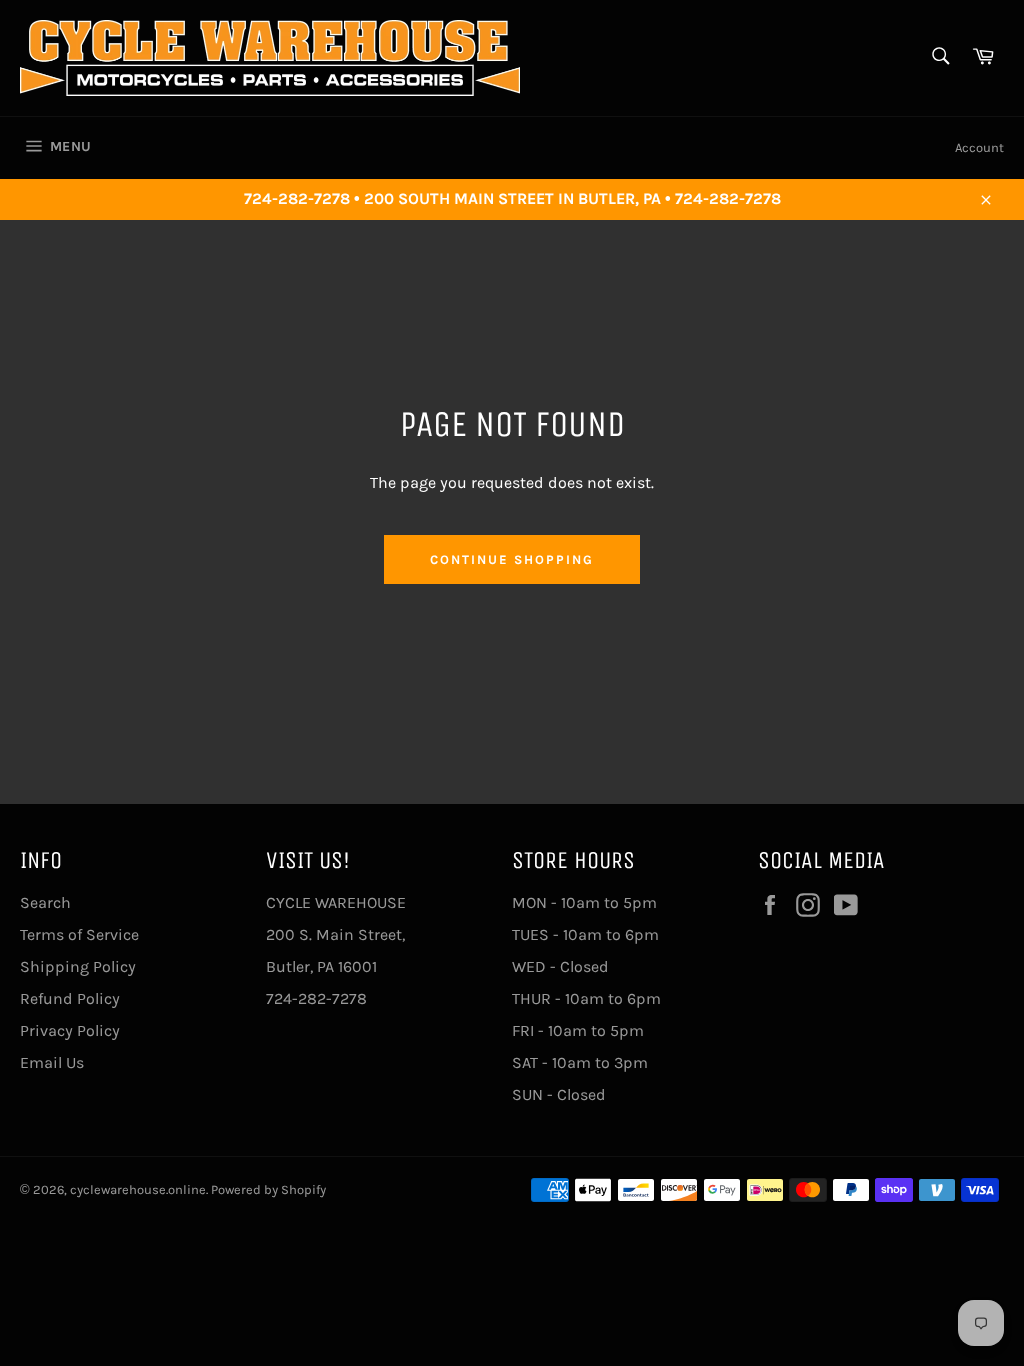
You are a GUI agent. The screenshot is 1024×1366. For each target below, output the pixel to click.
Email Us (52, 1062)
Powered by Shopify (268, 1189)
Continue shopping (511, 559)
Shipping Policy (78, 966)
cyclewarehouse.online (138, 1189)
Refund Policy (70, 998)
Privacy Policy (70, 1030)
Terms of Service (79, 934)
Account (979, 147)
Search (45, 902)
